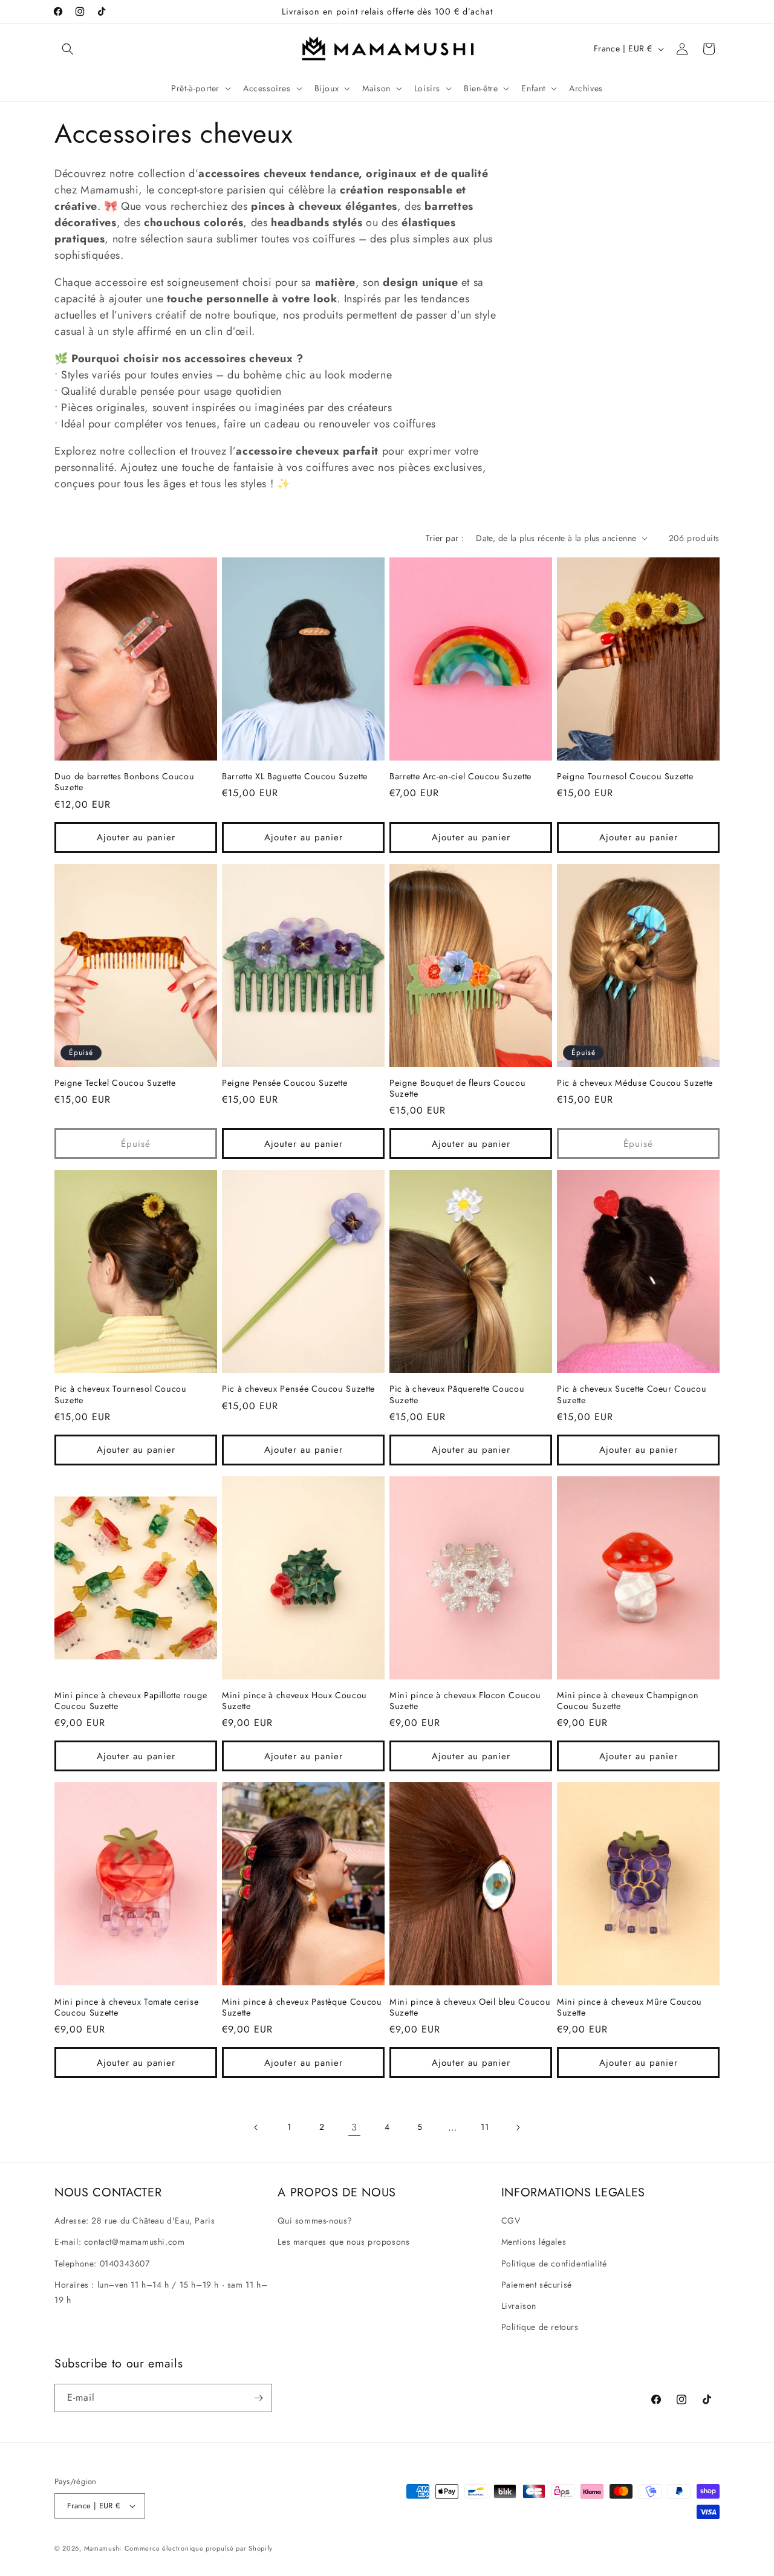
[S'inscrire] (258, 2398)
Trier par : (445, 538)
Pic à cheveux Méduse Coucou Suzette (635, 1083)
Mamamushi (103, 2548)
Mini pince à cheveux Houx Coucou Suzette (294, 1701)
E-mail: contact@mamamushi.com (119, 2242)
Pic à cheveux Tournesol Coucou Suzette (121, 1394)
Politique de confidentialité (554, 2263)
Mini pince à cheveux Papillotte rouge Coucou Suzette (131, 1701)
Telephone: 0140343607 (102, 2263)
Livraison (519, 2306)
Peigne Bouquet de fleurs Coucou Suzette (457, 1088)
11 (485, 2127)
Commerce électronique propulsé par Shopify (199, 2548)
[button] (68, 49)
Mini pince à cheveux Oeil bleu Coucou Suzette (470, 2007)
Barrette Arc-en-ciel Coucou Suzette (460, 776)
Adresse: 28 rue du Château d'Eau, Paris (135, 2221)
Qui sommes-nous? (315, 2221)
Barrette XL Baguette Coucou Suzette (295, 776)
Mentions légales (534, 2242)
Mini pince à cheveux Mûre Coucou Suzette (629, 2007)
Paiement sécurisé (537, 2285)
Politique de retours (540, 2327)
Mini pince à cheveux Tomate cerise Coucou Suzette (126, 2007)
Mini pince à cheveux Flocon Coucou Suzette (465, 1701)
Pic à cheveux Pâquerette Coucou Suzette (457, 1394)
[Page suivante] (518, 2127)
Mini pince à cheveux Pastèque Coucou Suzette (302, 2007)
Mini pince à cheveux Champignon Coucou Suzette (628, 1701)
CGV (511, 2221)
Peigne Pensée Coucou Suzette (285, 1083)
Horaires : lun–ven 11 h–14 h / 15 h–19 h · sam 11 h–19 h (161, 2292)
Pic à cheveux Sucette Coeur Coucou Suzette (632, 1394)
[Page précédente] (256, 2127)
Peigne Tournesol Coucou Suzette (625, 776)
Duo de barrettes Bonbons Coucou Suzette (124, 782)
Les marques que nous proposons (343, 2242)
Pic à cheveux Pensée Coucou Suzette (298, 1389)
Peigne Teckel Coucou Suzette (115, 1083)
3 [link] (354, 2127)
